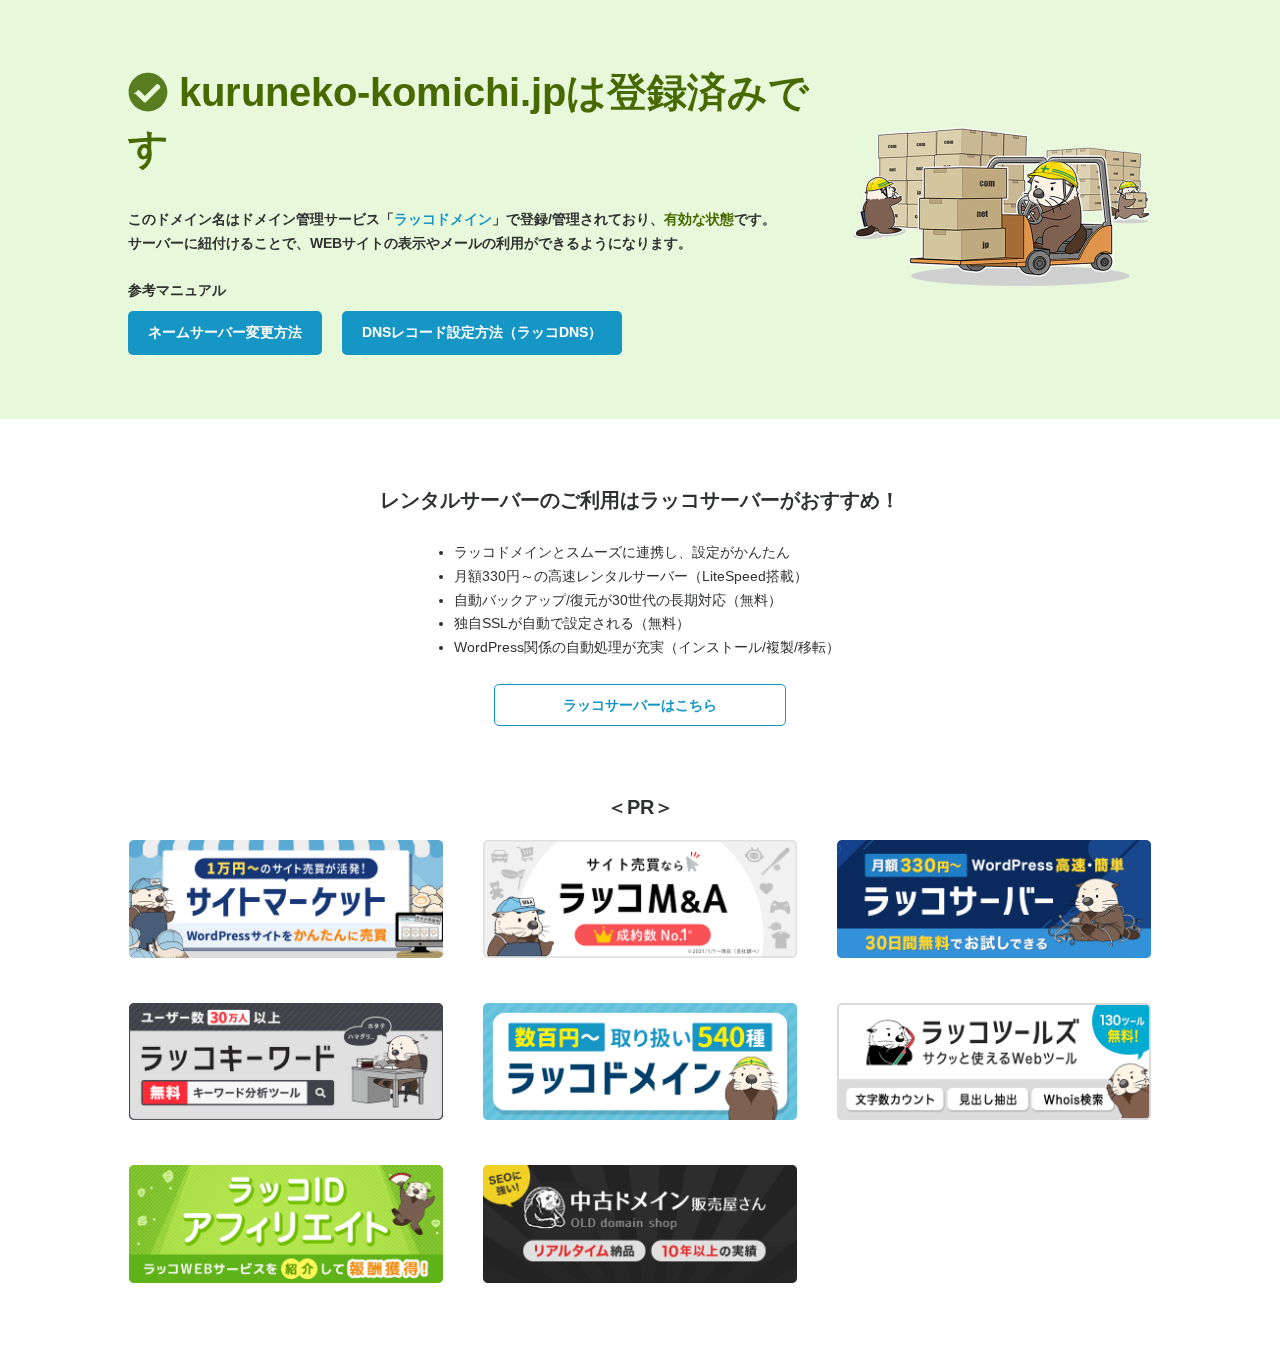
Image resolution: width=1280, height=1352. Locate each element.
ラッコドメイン (443, 219)
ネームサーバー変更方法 (225, 332)
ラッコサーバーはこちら (640, 705)
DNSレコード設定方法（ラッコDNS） (482, 332)
